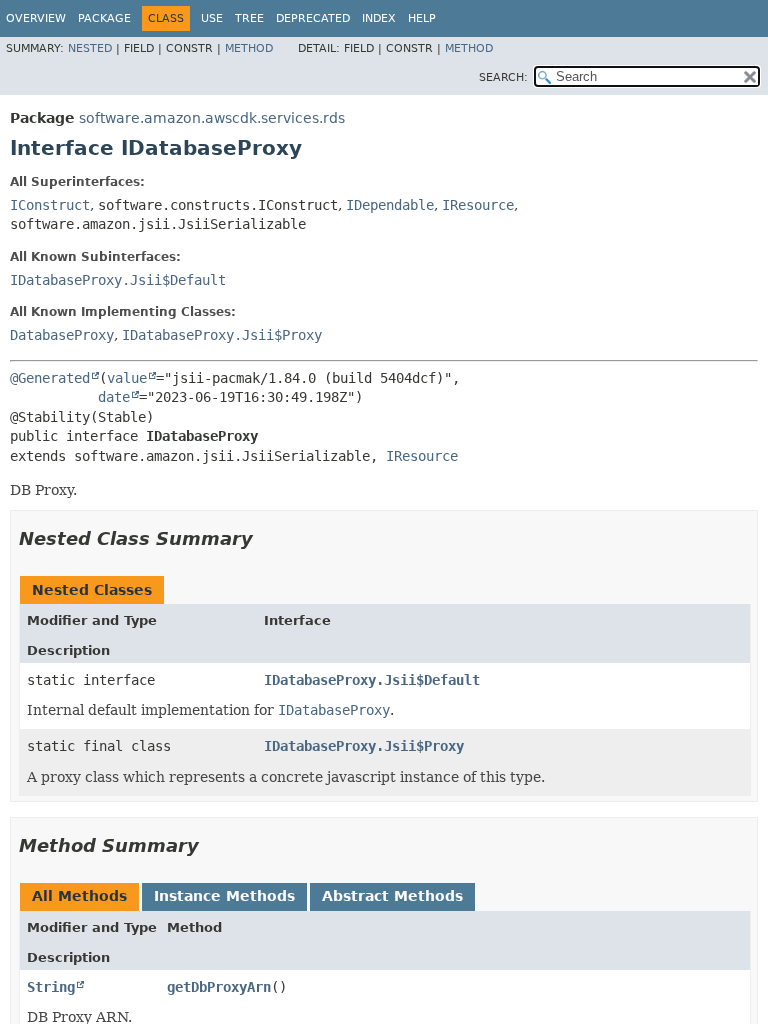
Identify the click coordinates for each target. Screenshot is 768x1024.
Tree (249, 18)
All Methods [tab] (79, 896)
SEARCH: (503, 77)
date (114, 397)
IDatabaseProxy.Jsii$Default (118, 280)
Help (422, 18)
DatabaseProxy (62, 335)
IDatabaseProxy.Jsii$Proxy (222, 335)
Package (104, 18)
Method (249, 48)
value (127, 378)
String (51, 987)
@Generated (50, 378)
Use (212, 18)
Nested (90, 48)
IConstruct (50, 205)
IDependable (390, 205)
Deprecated (313, 18)
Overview (36, 18)
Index (379, 18)
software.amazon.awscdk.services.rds (212, 118)
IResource (478, 205)
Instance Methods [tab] (224, 896)
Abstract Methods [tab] (392, 896)
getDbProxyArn (219, 987)
